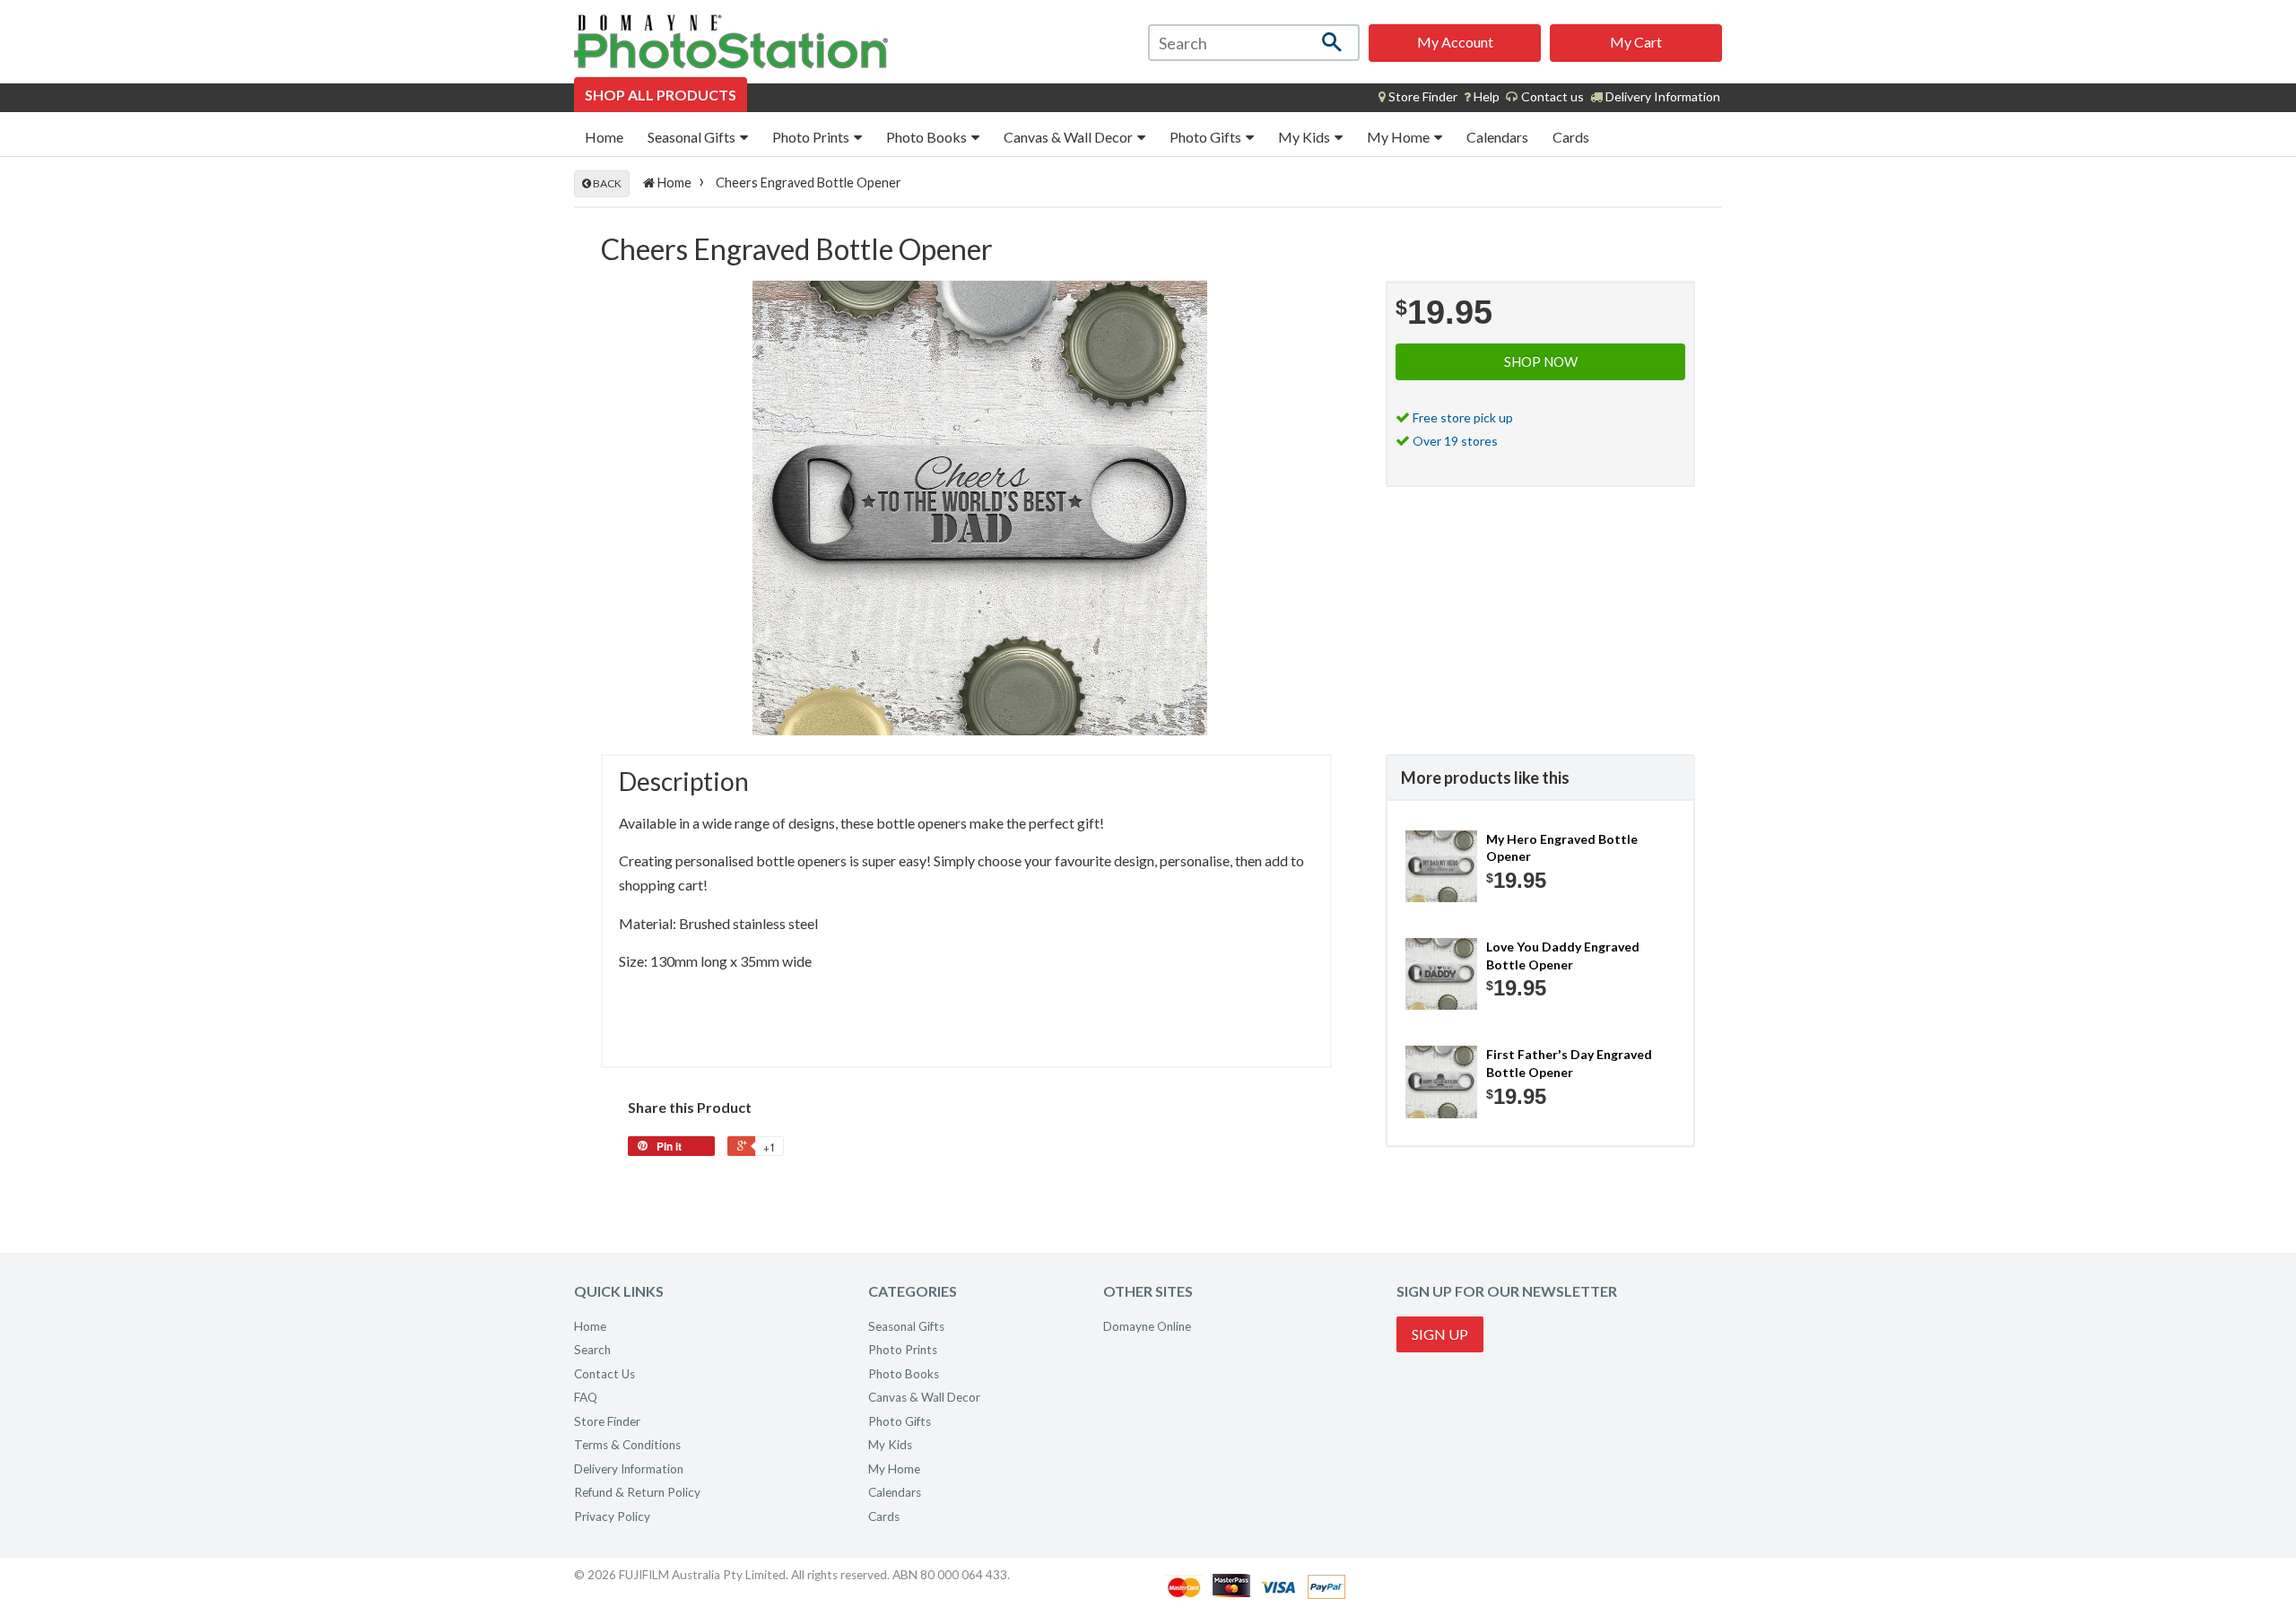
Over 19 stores (1455, 441)
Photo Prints (812, 137)
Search (592, 1350)
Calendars (1497, 137)
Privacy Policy (612, 1516)
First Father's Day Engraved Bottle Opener (1569, 1063)
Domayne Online (1147, 1326)
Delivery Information (1661, 96)
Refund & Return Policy (637, 1492)
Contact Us (604, 1374)
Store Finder (607, 1421)
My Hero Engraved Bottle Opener (1562, 848)
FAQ (586, 1397)
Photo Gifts (1207, 137)
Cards (1571, 137)
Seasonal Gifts (693, 137)
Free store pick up (1463, 417)
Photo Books (928, 137)
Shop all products (661, 95)
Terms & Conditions (627, 1445)
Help (1485, 96)
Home (604, 137)
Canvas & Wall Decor (1070, 137)
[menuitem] (1418, 97)
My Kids (1305, 137)
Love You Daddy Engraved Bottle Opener (1563, 956)
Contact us (1551, 96)
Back (606, 183)
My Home (1400, 137)
